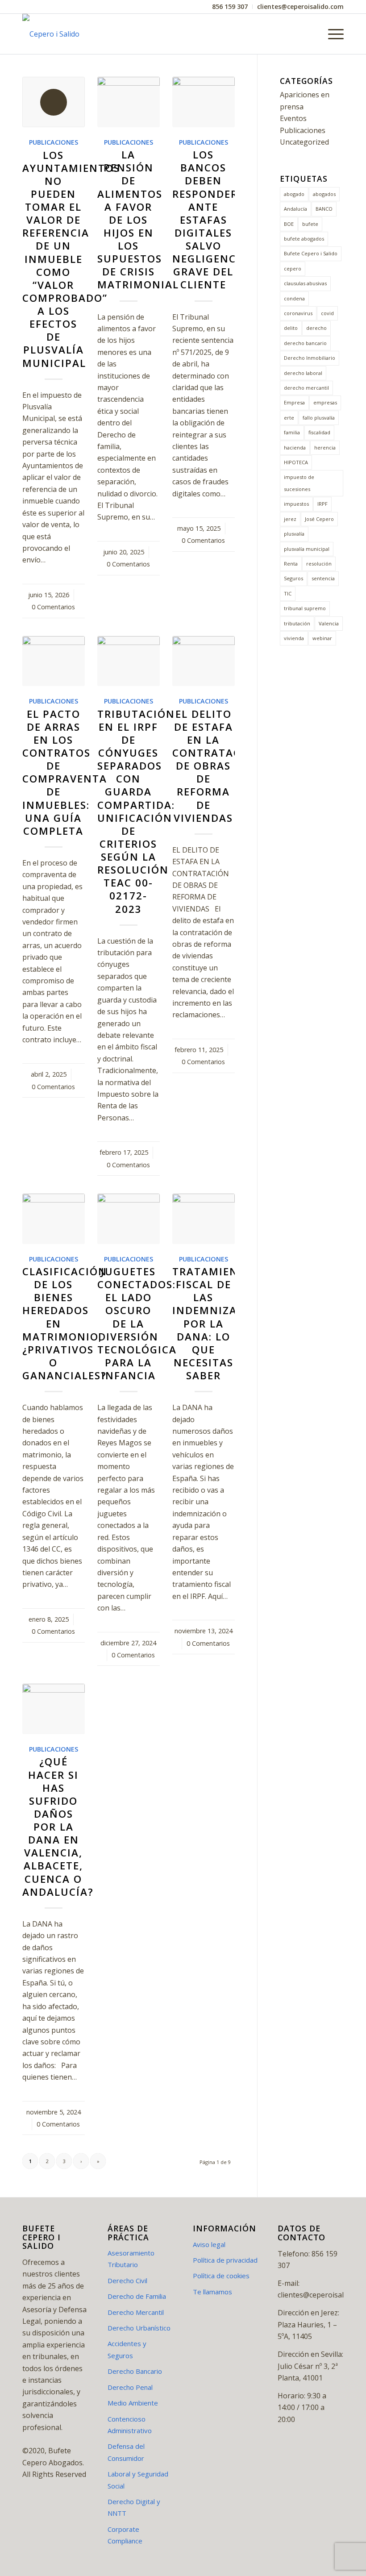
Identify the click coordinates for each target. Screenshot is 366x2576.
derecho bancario (305, 343)
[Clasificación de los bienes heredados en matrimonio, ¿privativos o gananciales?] (54, 1219)
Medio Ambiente (133, 2403)
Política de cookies (221, 2276)
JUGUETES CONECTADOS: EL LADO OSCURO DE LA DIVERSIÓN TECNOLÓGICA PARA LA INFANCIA (137, 1323)
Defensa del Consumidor (126, 2452)
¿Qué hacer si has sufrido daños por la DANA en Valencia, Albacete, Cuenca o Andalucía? (58, 1827)
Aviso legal (209, 2244)
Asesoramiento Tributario (131, 2259)
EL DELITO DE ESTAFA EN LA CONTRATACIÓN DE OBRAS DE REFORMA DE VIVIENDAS (217, 766)
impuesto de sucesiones (299, 483)
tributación (297, 623)
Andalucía (295, 209)
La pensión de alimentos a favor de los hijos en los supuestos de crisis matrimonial (138, 220)
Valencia (329, 623)
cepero (293, 268)
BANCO (324, 209)
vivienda (294, 638)
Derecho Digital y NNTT (134, 2507)
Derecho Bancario (135, 2371)
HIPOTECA (296, 462)
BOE (289, 224)
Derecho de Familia (137, 2296)
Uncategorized (304, 142)
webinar (322, 638)
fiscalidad (319, 432)
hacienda (295, 447)
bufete (310, 224)
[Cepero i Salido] (51, 34)
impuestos (296, 504)
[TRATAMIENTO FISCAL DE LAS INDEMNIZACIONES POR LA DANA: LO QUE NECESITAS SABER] (204, 1219)
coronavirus (298, 313)
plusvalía (294, 534)
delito (291, 328)
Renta (291, 564)
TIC (288, 593)
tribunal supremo (305, 608)
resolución (319, 564)
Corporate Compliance (125, 2535)
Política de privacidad (225, 2260)
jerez (290, 519)
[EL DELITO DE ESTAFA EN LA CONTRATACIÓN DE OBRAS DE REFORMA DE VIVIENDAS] (204, 661)
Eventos (293, 118)
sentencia (323, 578)
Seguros (293, 578)
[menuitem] (230, 7)
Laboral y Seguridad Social (138, 2480)
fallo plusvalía (319, 418)
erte (289, 418)
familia (292, 432)
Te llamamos (212, 2292)
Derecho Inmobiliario (310, 358)
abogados (324, 194)
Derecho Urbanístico (139, 2328)
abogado (294, 194)
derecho (316, 328)
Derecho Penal (130, 2387)
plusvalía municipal (307, 549)
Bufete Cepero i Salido (311, 253)
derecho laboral (303, 373)
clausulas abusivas (305, 283)
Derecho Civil (127, 2281)
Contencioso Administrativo (130, 2425)
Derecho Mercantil (136, 2312)
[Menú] (331, 34)
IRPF (322, 504)
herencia (325, 447)
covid (327, 313)
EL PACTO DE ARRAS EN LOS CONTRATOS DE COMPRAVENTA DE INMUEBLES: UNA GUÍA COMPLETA (65, 772)
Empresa (294, 402)
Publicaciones (54, 142)
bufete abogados (304, 239)
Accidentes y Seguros (127, 2349)
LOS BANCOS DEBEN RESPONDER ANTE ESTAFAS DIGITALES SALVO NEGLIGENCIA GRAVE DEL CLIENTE (210, 220)
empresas (325, 402)
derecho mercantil (306, 388)
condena (294, 298)
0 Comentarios (53, 607)
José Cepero (319, 519)
